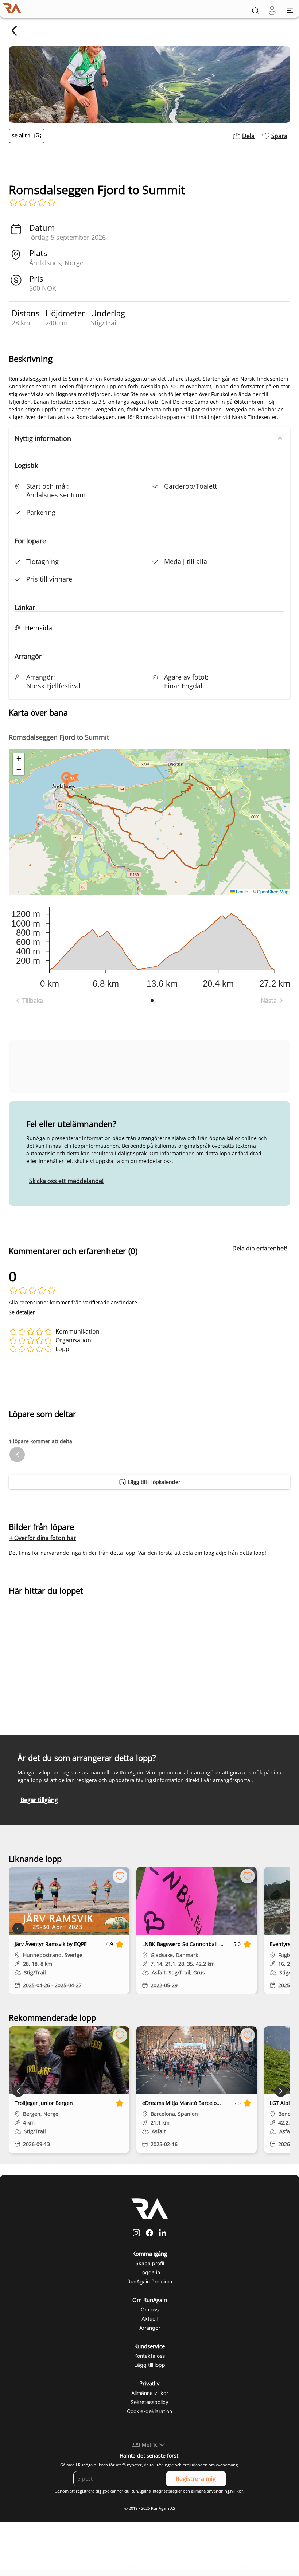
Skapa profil (150, 2263)
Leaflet (242, 891)
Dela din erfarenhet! (260, 1248)
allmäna (198, 2491)
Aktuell (149, 2319)
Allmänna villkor (150, 2393)
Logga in (150, 2272)
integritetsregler (167, 2491)
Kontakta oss (149, 2356)
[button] (149, 438)
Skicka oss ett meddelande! (66, 1181)
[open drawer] (290, 10)
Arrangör (150, 2328)
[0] (272, 10)
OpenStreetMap (273, 891)
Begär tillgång (39, 1800)
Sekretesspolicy (149, 2402)
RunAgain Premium (150, 2281)
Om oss (150, 2309)
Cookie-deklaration (149, 2411)
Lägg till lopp (150, 2365)
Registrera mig (196, 2479)
